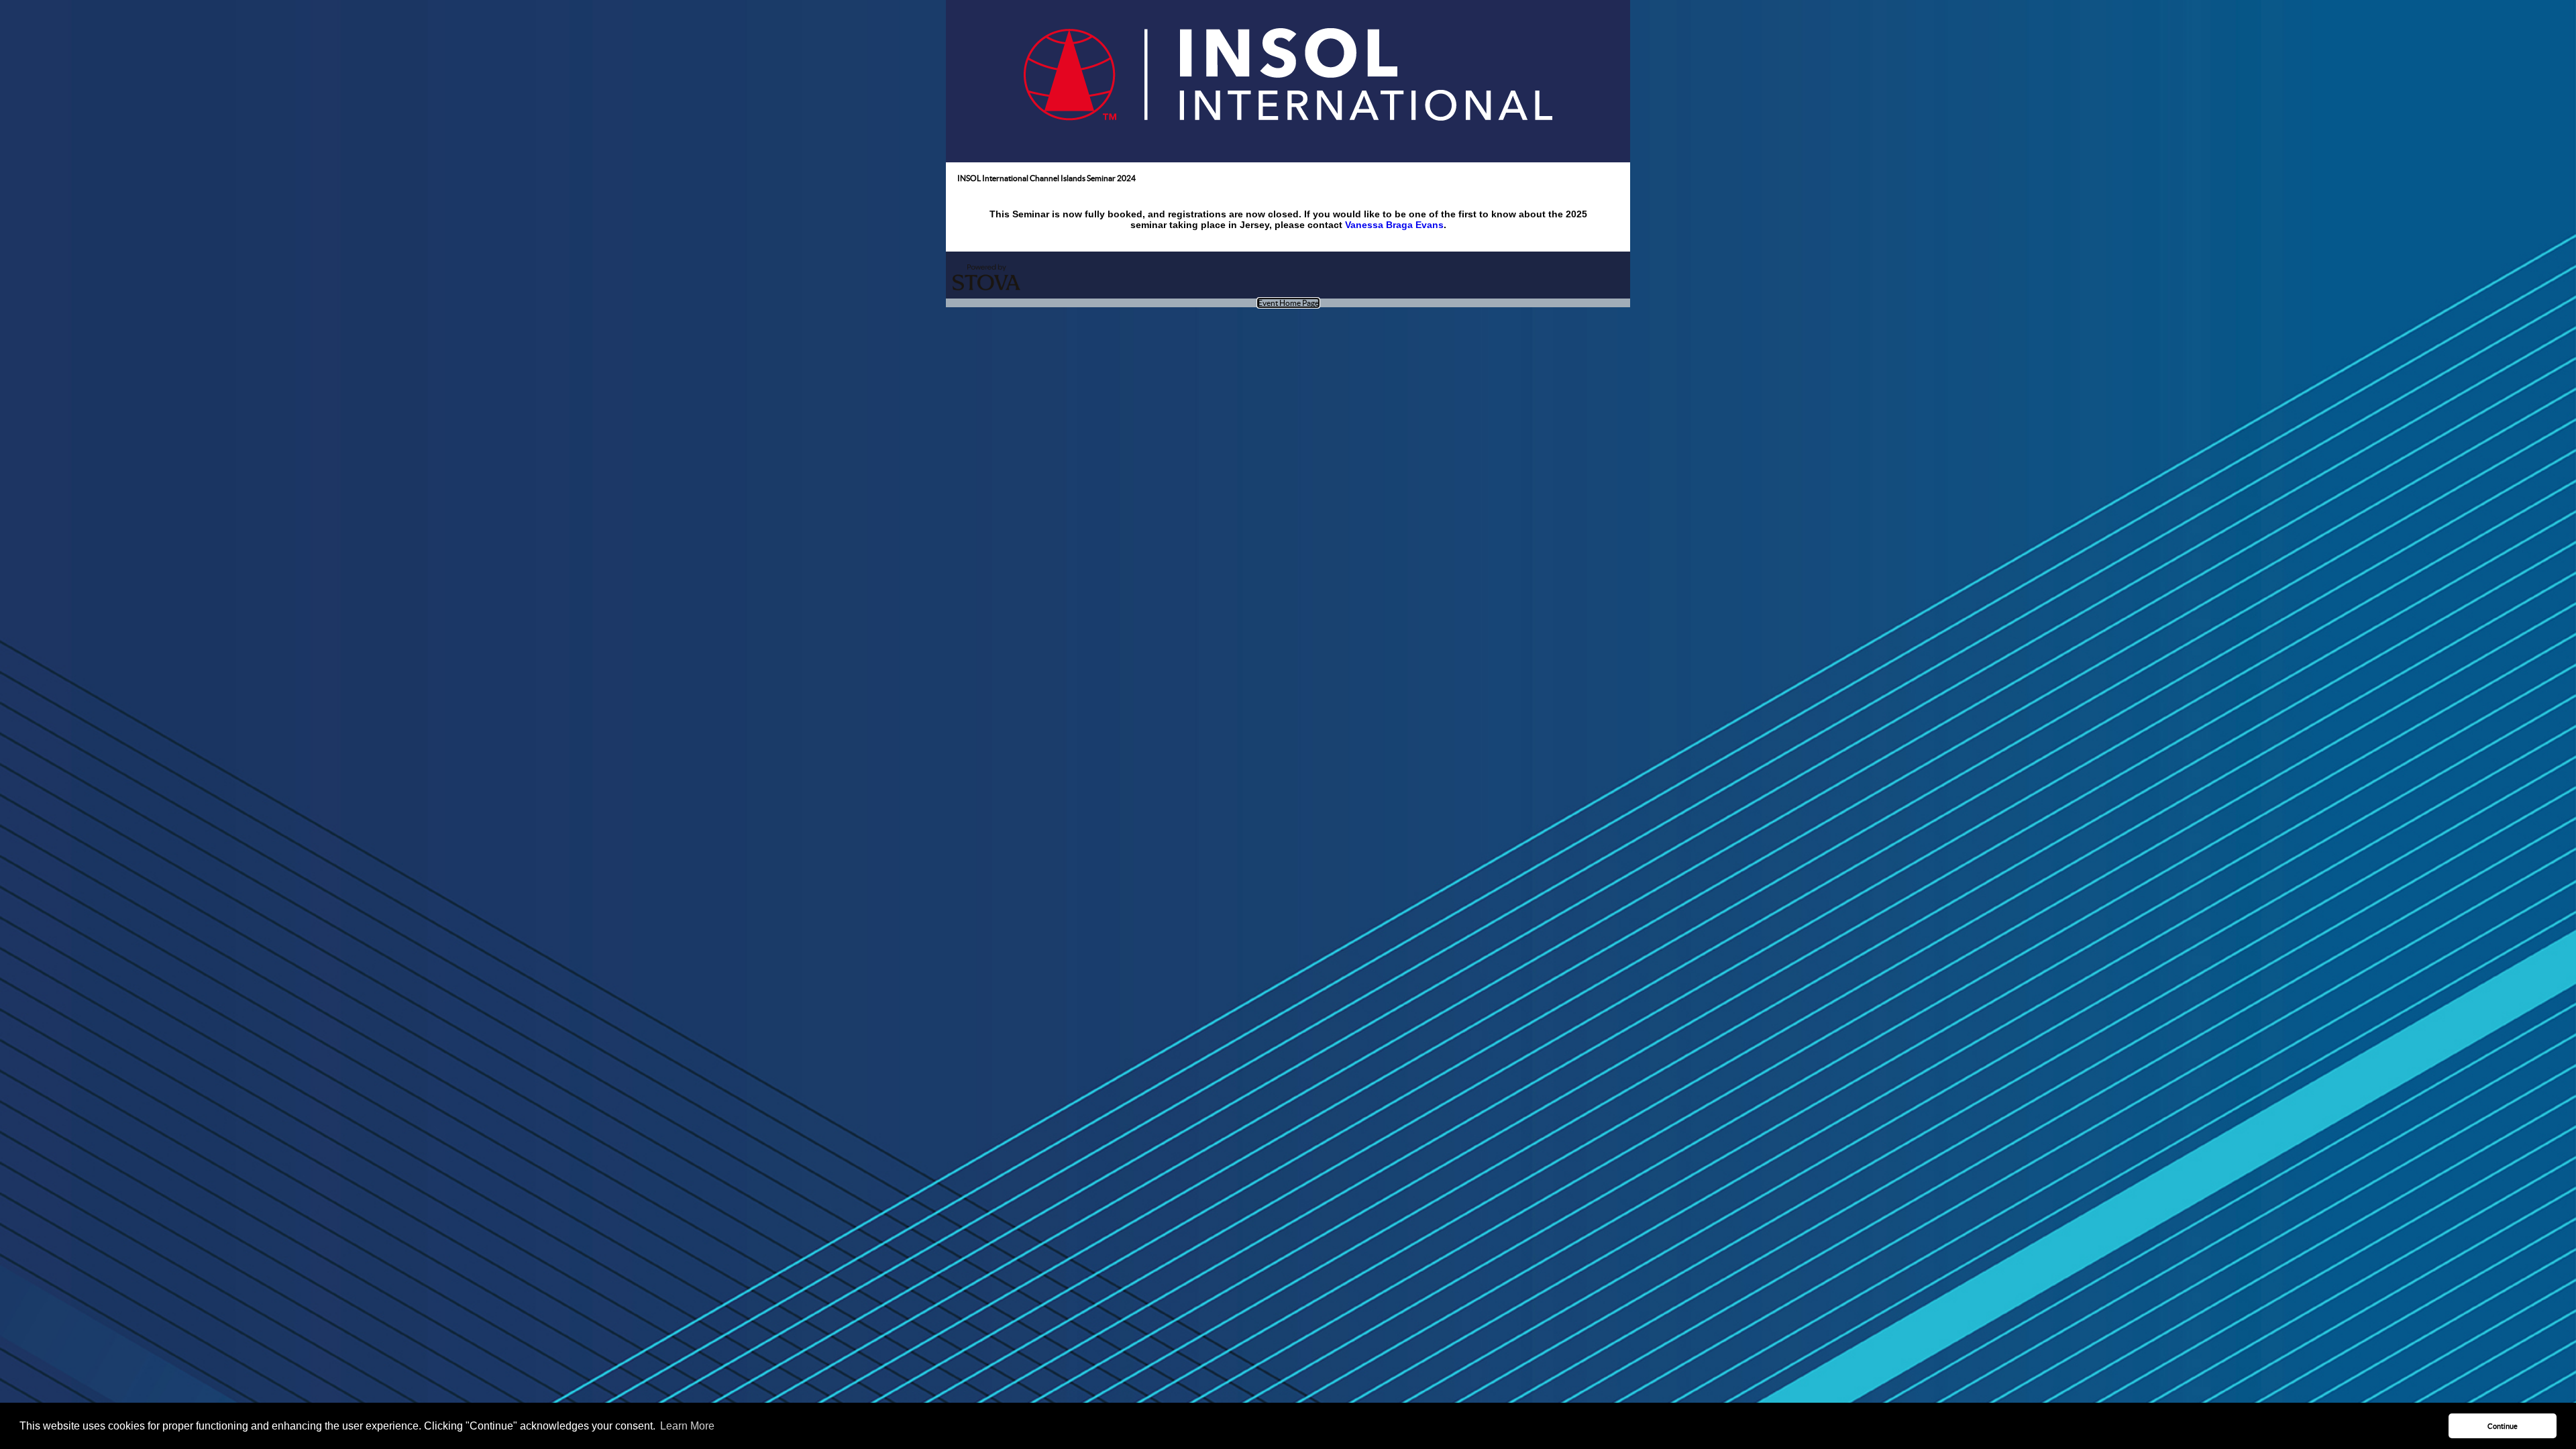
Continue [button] (2503, 1426)
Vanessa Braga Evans (1394, 225)
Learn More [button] (687, 1426)
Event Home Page (1288, 303)
